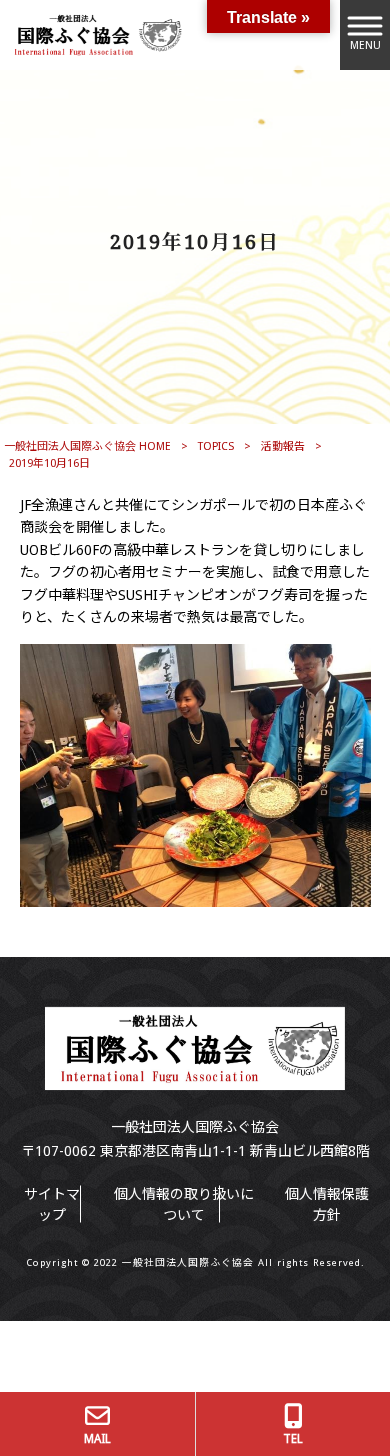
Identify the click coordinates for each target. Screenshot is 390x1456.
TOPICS (216, 446)
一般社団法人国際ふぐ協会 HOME (87, 446)
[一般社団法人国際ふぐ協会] (95, 34)
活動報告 (283, 446)
